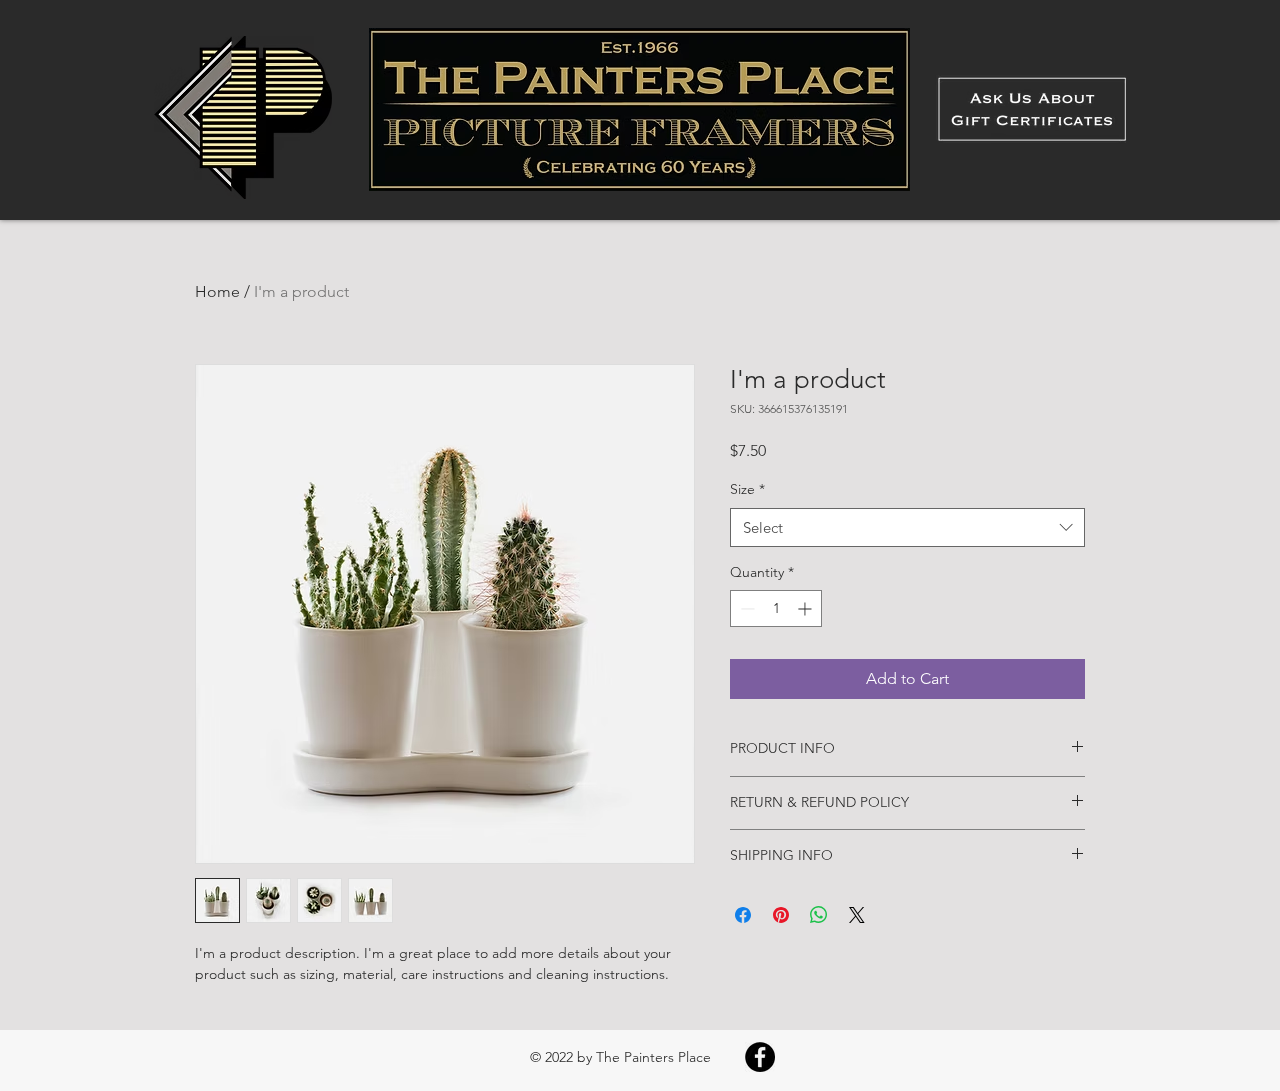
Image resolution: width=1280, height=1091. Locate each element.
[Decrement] (745, 608)
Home (217, 291)
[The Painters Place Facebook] (760, 1057)
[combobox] (907, 527)
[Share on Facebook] (743, 915)
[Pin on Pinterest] (781, 915)
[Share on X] (857, 915)
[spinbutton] (776, 608)
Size (747, 489)
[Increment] (806, 608)
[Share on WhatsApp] (819, 915)
